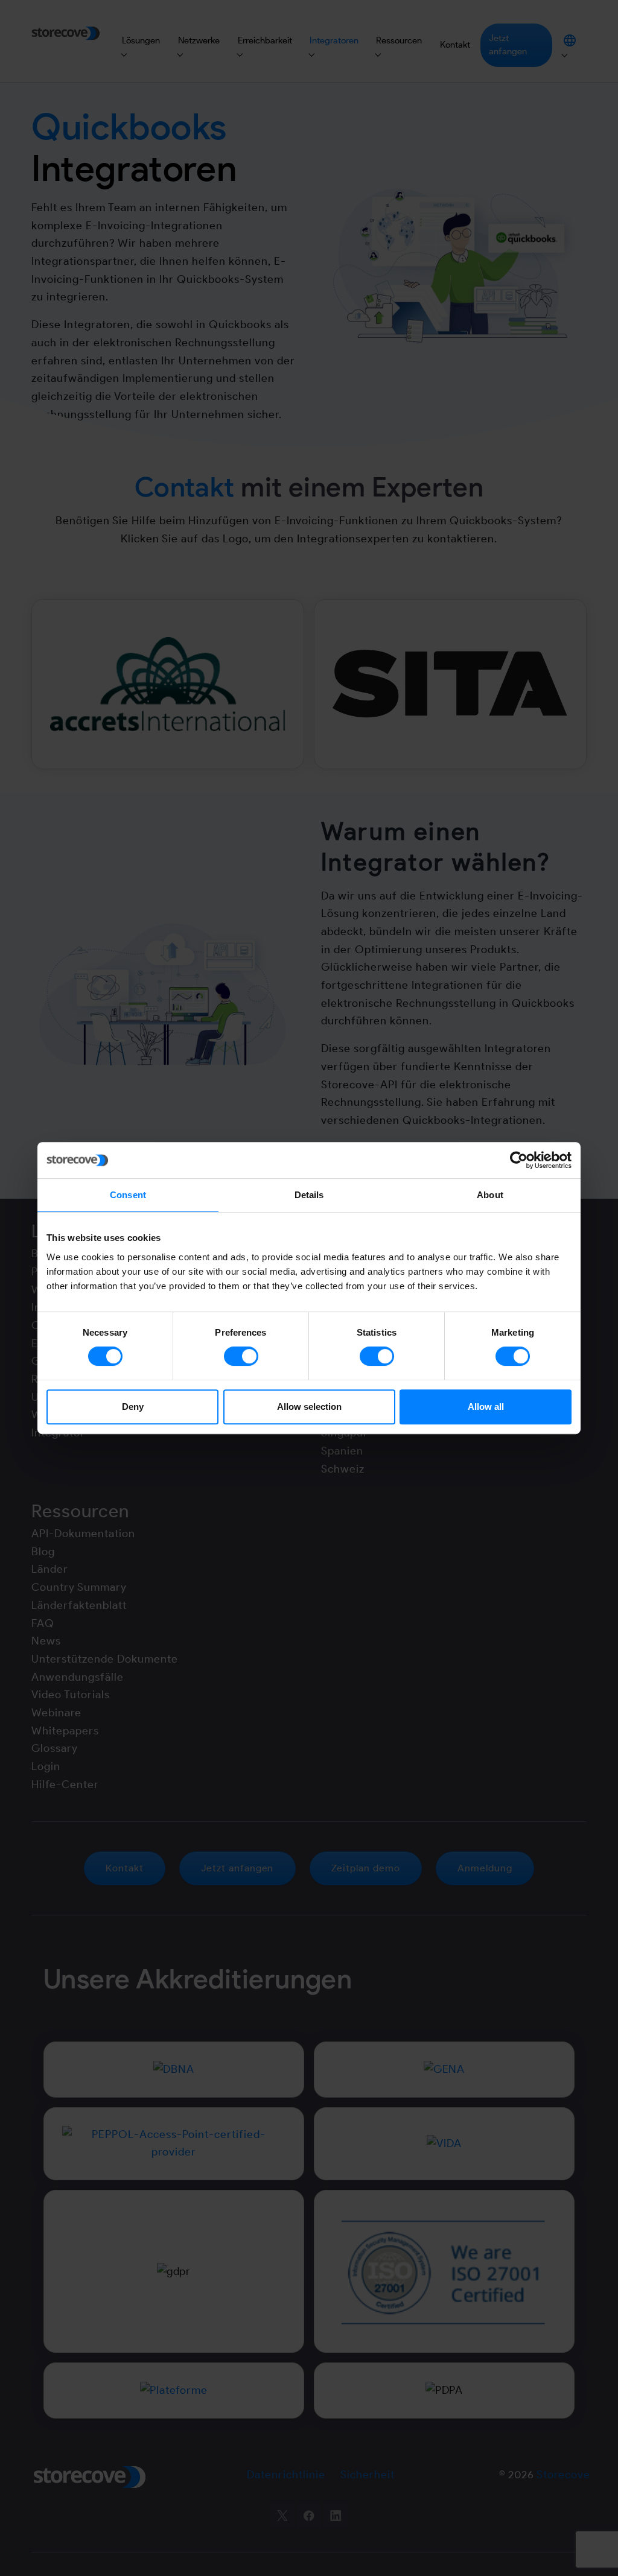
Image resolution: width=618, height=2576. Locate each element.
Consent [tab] (128, 1195)
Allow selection (309, 1407)
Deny (133, 1407)
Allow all (486, 1407)
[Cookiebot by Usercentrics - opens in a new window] (519, 1160)
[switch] (241, 1356)
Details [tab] (309, 1195)
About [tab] (490, 1195)
